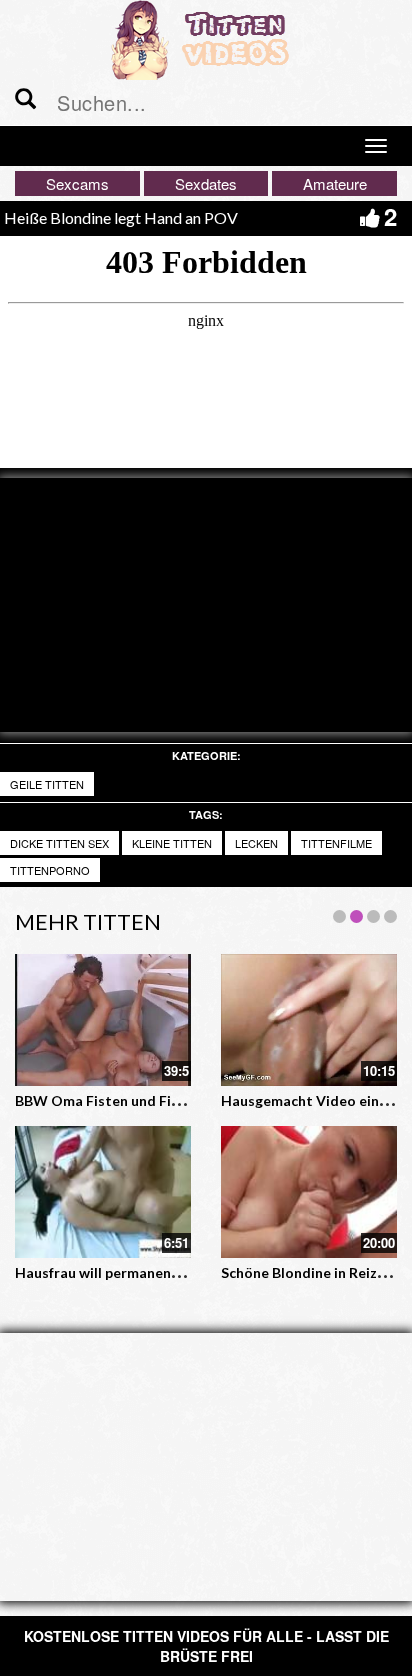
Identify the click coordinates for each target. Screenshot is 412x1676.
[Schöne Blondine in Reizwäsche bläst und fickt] (309, 1192)
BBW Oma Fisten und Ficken (108, 1100)
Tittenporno (50, 870)
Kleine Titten (172, 843)
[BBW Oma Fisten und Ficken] (103, 1020)
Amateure (335, 183)
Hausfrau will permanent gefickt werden (147, 1272)
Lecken (256, 843)
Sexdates (206, 183)
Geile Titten (47, 784)
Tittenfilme (336, 843)
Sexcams (77, 183)
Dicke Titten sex (59, 843)
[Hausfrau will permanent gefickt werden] (103, 1192)
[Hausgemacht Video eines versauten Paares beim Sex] (309, 1020)
